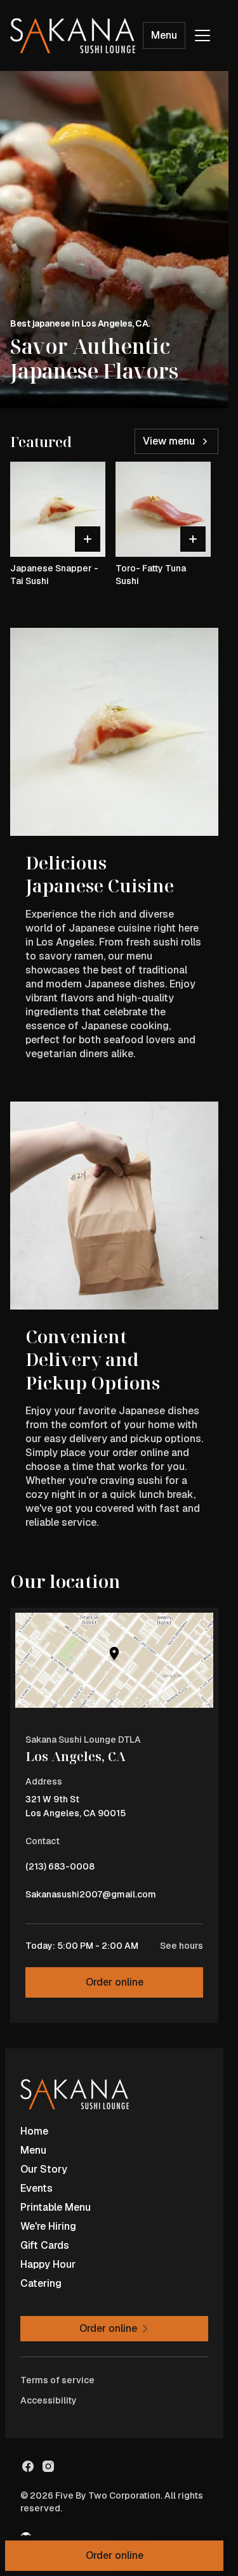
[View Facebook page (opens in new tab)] (28, 2466)
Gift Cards (45, 2245)
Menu (164, 35)
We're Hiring (48, 2226)
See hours (182, 1946)
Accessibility (49, 2400)
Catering (41, 2283)
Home (34, 2131)
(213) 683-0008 (60, 1870)
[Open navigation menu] (202, 36)
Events (36, 2188)
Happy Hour (48, 2264)
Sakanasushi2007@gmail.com (91, 1897)
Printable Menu (56, 2207)
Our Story (44, 2169)
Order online (115, 1982)
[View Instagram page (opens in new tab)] (48, 2466)
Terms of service (57, 2380)
